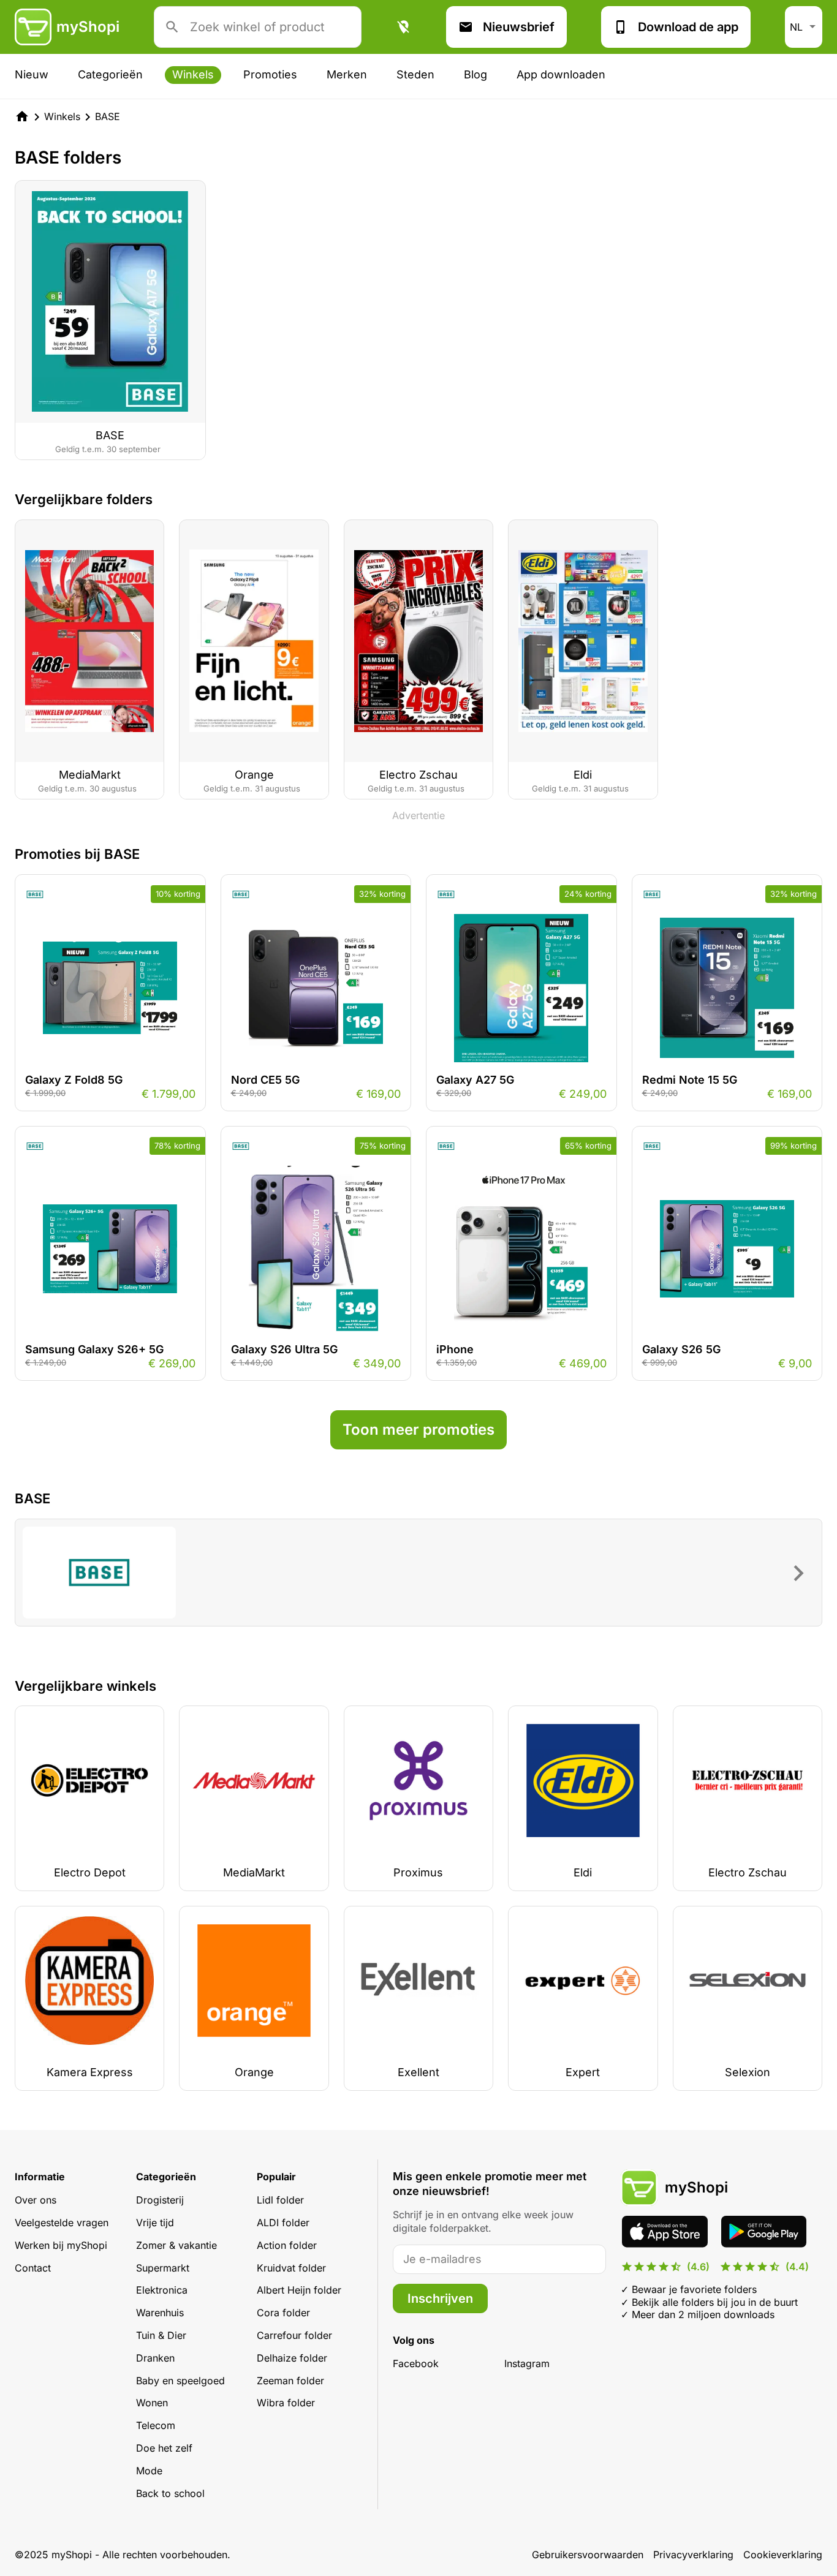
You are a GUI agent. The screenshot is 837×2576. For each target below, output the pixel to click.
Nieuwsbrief (519, 27)
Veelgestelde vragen (62, 2223)
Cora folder (283, 2313)
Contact (33, 2268)
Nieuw (32, 74)
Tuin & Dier (161, 2335)
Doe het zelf (164, 2448)
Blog (475, 74)
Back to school (170, 2493)
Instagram (527, 2363)
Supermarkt (163, 2268)
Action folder (287, 2245)
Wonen (152, 2403)
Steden (415, 74)
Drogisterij (160, 2200)
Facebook (416, 2363)
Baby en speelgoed (180, 2381)
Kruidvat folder (291, 2268)
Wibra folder (286, 2403)
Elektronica (162, 2290)
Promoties (270, 74)
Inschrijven (440, 2298)
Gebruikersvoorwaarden (588, 2555)
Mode (149, 2471)
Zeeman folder (290, 2381)
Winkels (193, 74)
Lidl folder (280, 2200)
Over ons (36, 2200)
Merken (347, 74)
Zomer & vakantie (176, 2245)
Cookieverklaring (783, 2555)
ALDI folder (283, 2223)
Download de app (688, 27)
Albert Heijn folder (299, 2290)
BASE (108, 116)
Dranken (155, 2358)
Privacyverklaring (693, 2555)
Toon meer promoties (418, 1430)
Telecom (156, 2425)
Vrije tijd (155, 2223)
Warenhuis (160, 2313)
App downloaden (561, 74)
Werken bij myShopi (61, 2245)
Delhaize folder (292, 2358)
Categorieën (110, 74)
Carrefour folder (294, 2335)
